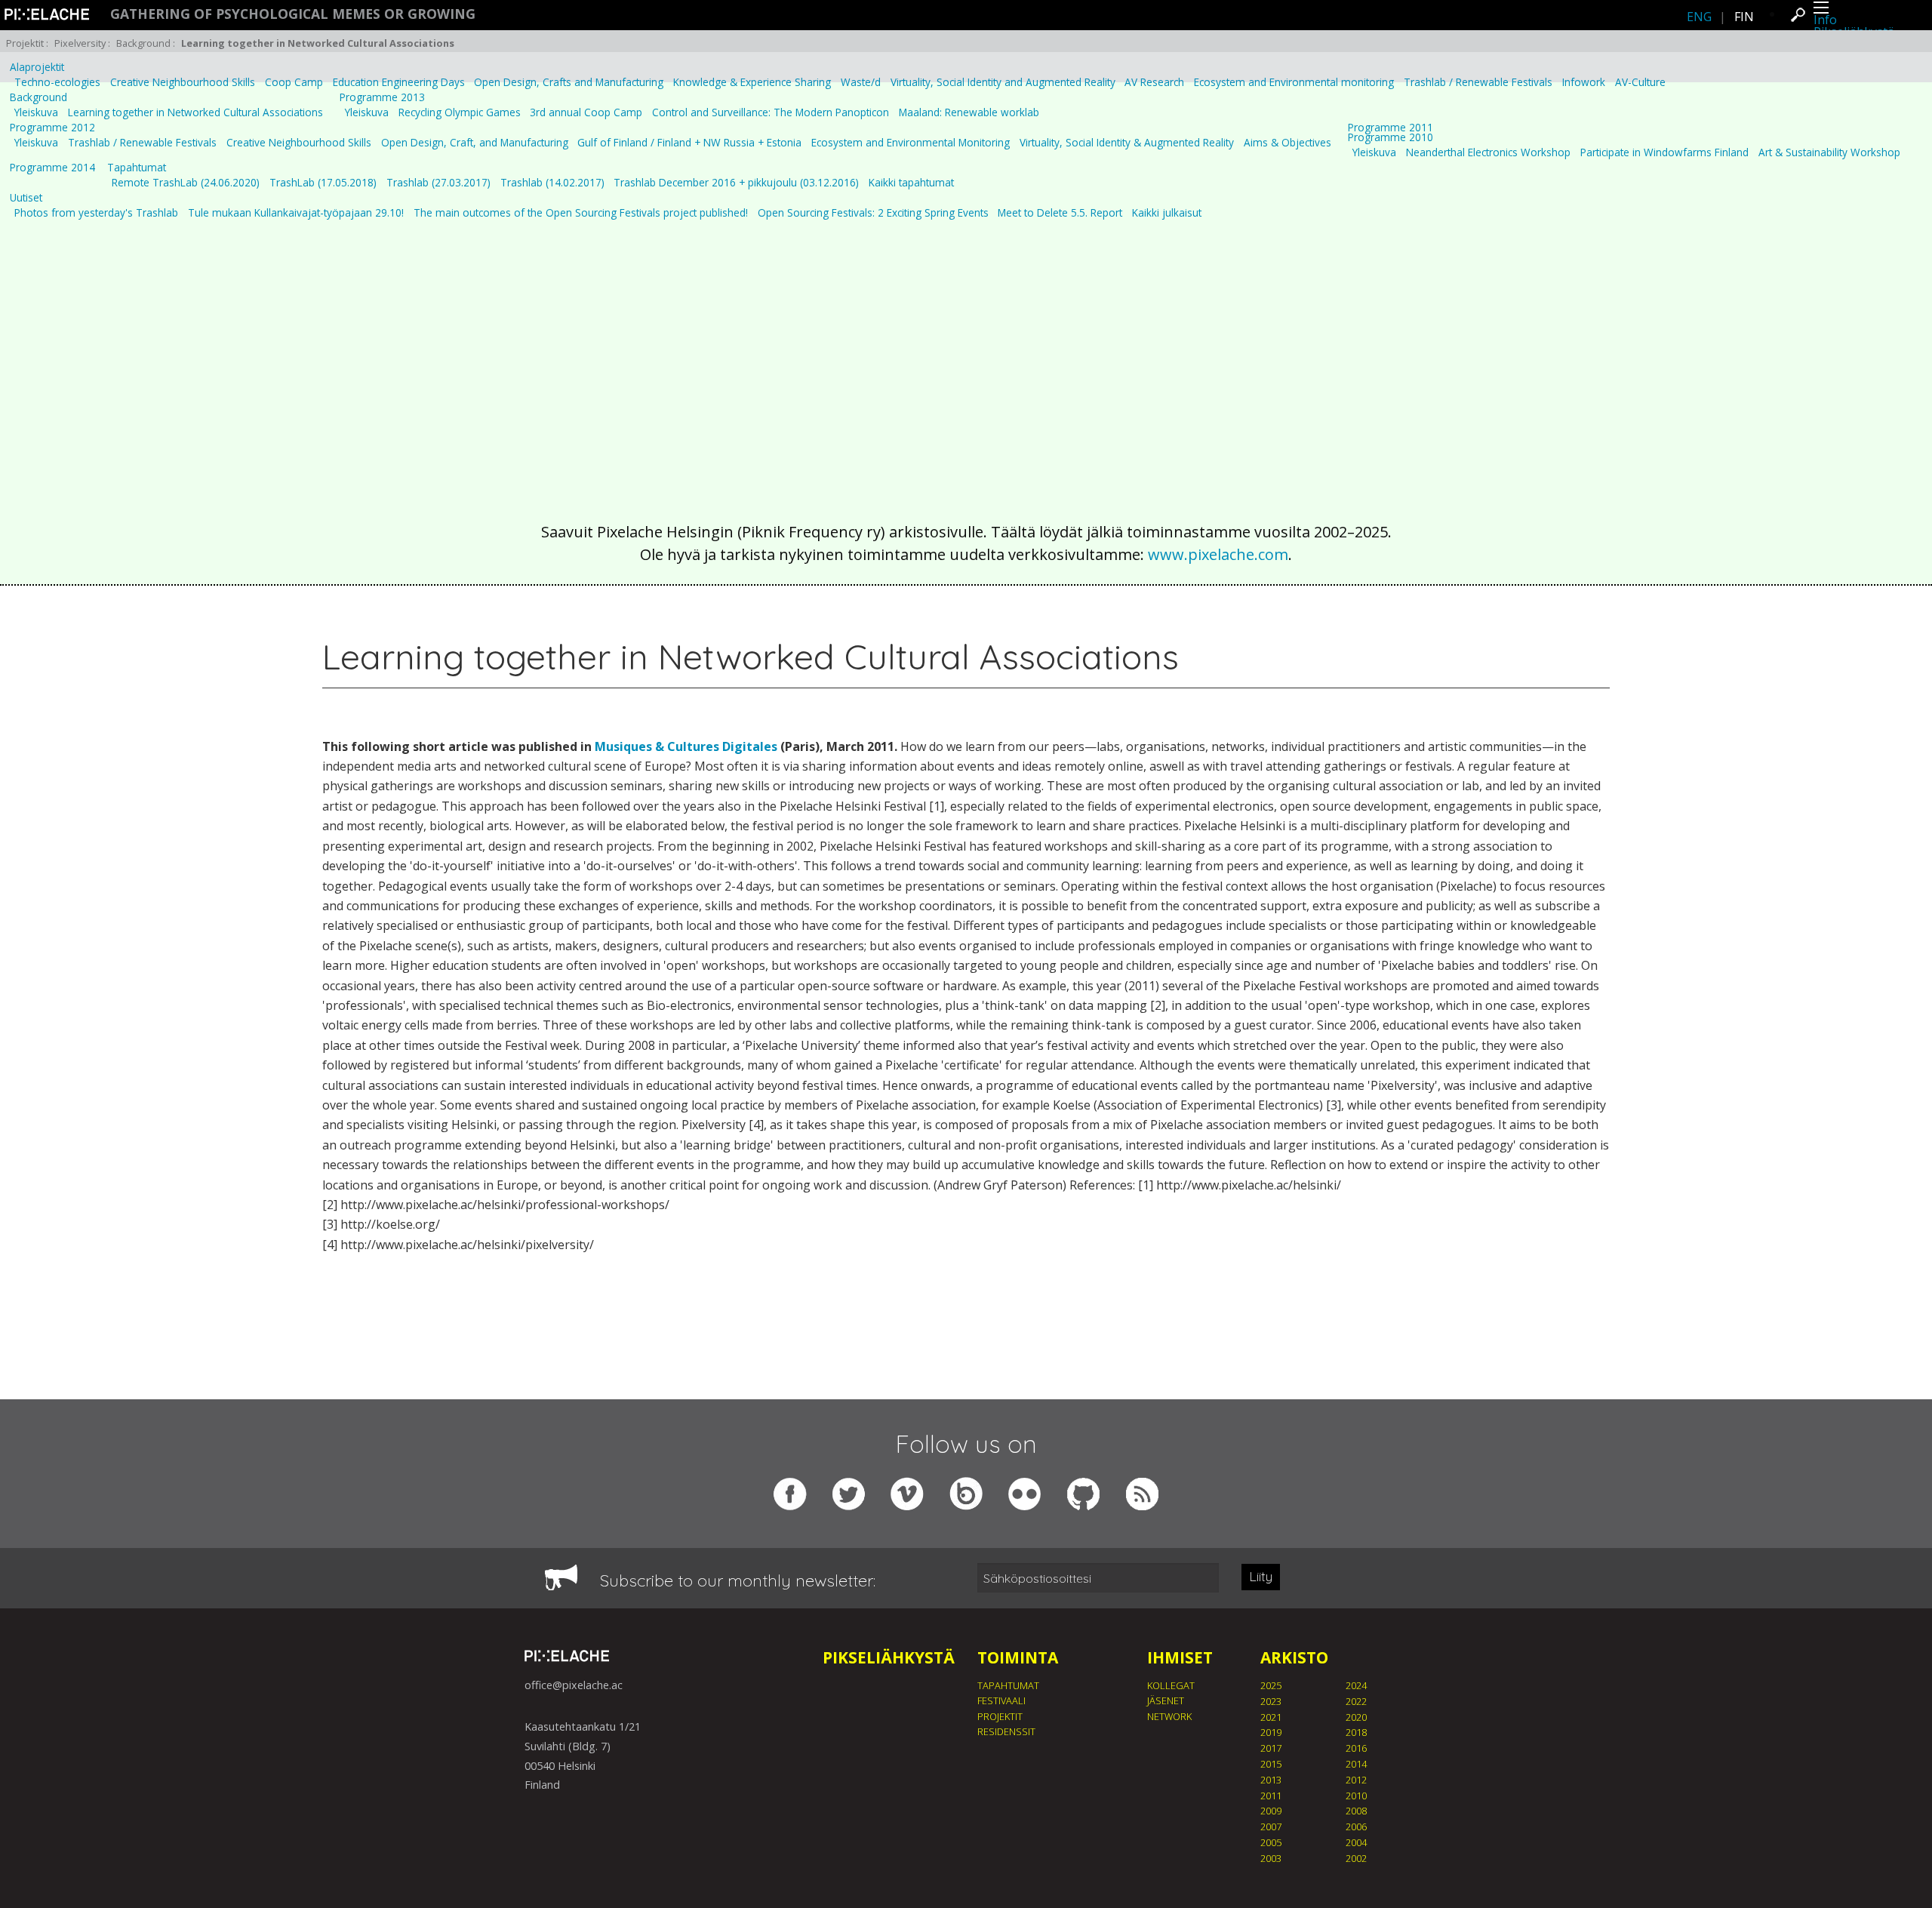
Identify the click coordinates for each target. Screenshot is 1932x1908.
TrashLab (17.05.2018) (323, 183)
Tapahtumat (137, 168)
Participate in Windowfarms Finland (1664, 152)
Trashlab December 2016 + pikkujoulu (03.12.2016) (736, 183)
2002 (1356, 1858)
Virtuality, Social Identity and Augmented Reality (1003, 82)
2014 (1356, 1764)
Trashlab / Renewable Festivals (1478, 82)
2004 (1356, 1842)
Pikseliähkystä (889, 1657)
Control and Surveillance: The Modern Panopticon (771, 112)
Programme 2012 (52, 128)
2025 (1271, 1685)
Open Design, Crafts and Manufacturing (569, 82)
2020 (1356, 1717)
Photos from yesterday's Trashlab (96, 213)
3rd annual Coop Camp (586, 112)
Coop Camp (294, 82)
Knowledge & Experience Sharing (752, 82)
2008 (1356, 1811)
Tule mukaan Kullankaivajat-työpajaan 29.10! (296, 213)
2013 (1271, 1780)
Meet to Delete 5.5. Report (1060, 213)
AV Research (1154, 82)
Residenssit (1006, 1731)
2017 (1271, 1748)
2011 (1271, 1796)
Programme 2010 (1391, 137)
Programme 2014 (52, 168)
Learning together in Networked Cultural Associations (195, 112)
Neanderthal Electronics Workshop (1488, 152)
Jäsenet (1166, 1700)
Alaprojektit (37, 67)
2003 (1271, 1858)
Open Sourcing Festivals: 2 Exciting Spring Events (873, 213)
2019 (1271, 1732)
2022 (1356, 1701)
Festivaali (1001, 1700)
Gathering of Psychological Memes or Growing (293, 14)
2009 (1271, 1811)
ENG (1699, 17)
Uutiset (26, 198)
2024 (1356, 1685)
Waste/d (861, 82)
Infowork (1584, 82)
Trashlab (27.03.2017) (438, 183)
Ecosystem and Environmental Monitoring (911, 143)
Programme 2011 (1391, 128)
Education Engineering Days (399, 82)
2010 (1356, 1796)
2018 (1356, 1732)
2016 (1356, 1748)
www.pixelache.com (1218, 554)
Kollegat (1171, 1685)
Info (1825, 20)
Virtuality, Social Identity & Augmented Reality (1127, 143)
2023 (1271, 1701)
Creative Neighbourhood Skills (183, 82)
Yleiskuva (36, 112)
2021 (1271, 1717)
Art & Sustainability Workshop (1829, 152)
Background (143, 43)
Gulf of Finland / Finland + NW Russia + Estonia (689, 143)
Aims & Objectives (1287, 143)
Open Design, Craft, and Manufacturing (475, 143)
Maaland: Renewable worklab (969, 112)
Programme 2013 (382, 97)
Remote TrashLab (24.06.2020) (186, 183)
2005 (1271, 1842)
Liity (1261, 1576)
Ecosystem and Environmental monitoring (1294, 82)
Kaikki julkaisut (1167, 213)
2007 (1271, 1826)
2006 (1356, 1826)
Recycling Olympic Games (460, 112)
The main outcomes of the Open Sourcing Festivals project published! (581, 213)
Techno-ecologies (57, 82)
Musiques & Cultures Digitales (686, 746)
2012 (1356, 1780)
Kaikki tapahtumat (911, 183)
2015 (1271, 1764)
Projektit (25, 43)
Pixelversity (80, 43)
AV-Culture (1640, 82)
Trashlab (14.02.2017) (552, 183)
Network (1169, 1716)
